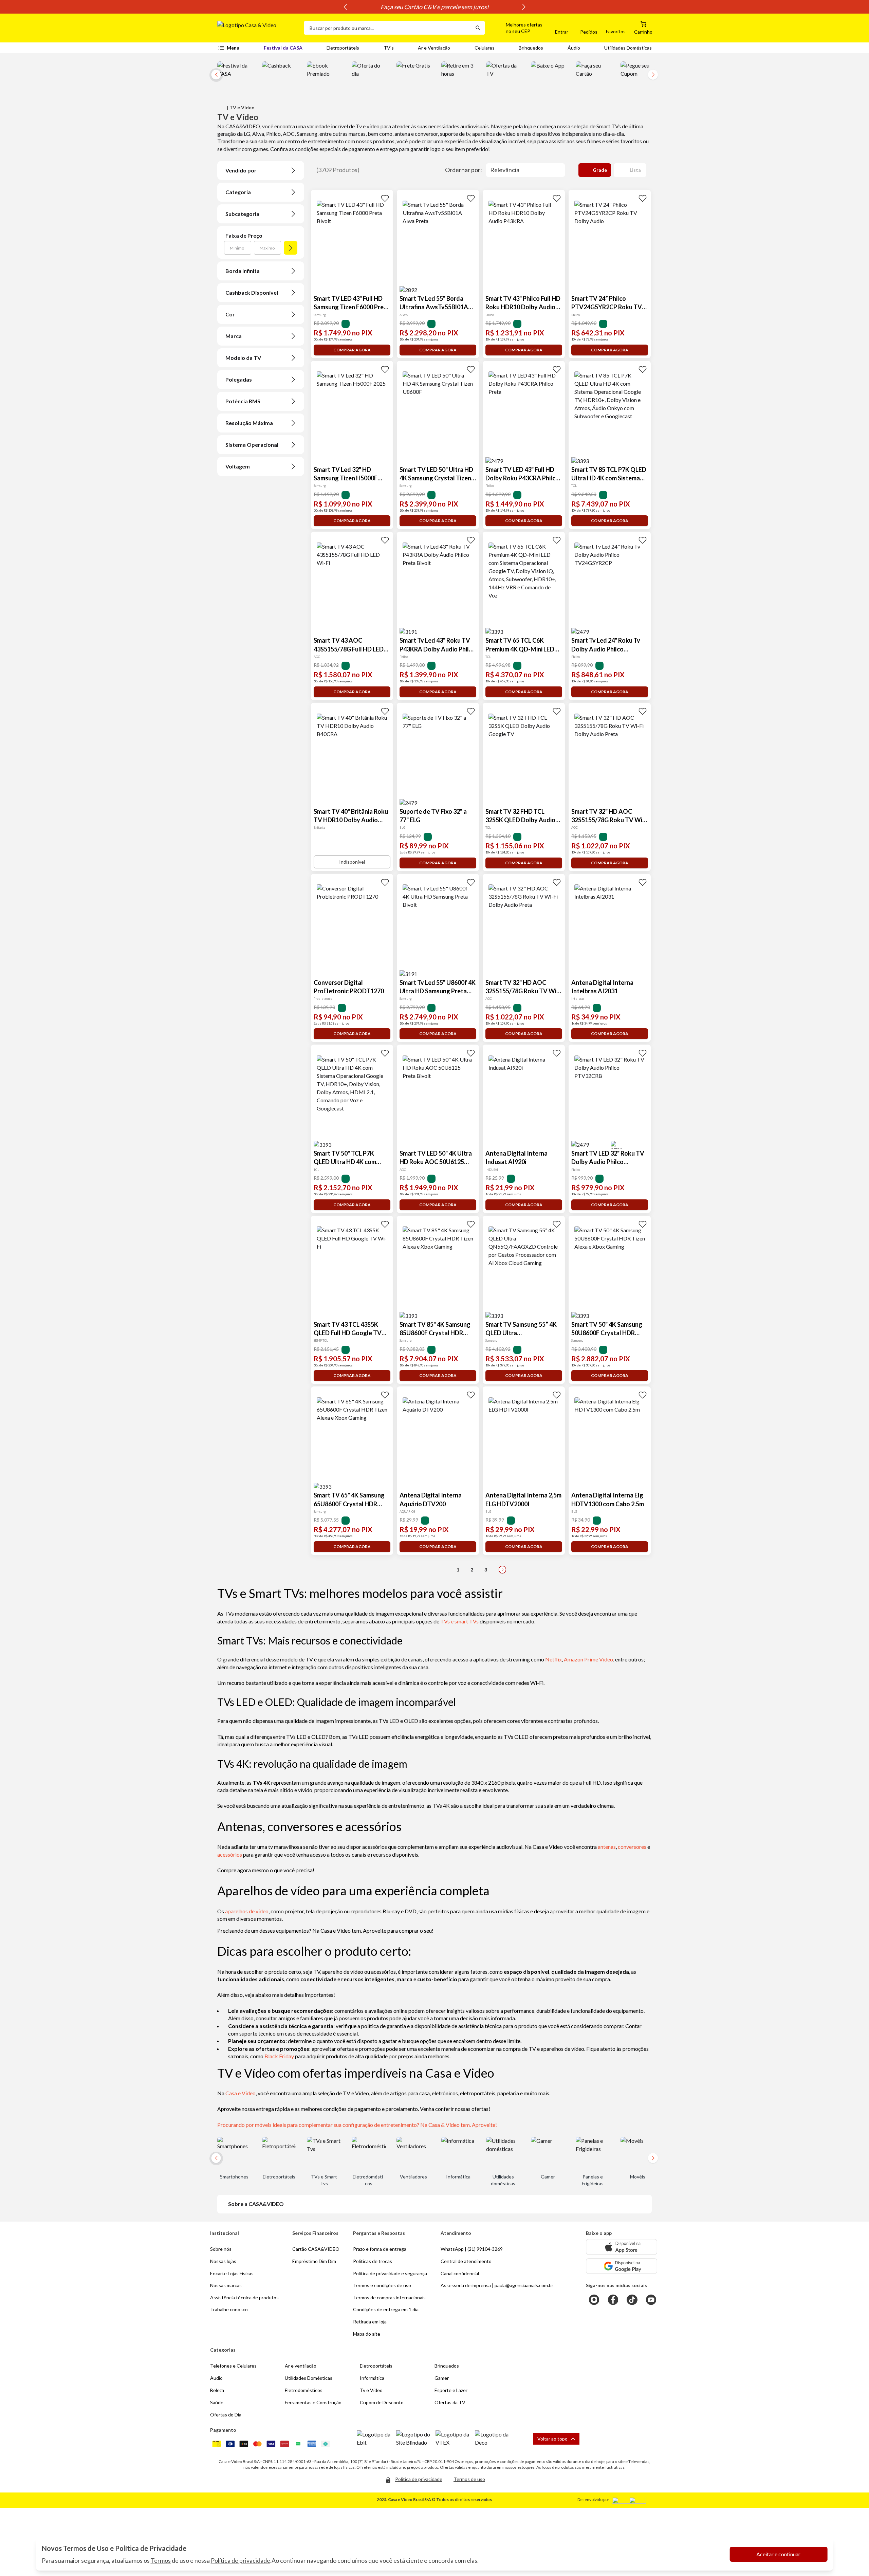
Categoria (238, 192)
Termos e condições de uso (382, 2285)
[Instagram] (594, 2300)
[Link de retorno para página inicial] (258, 28)
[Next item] (524, 7)
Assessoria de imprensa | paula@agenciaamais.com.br (497, 2285)
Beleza (217, 2390)
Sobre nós (221, 2249)
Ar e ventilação (301, 2366)
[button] (516, 28)
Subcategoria (242, 214)
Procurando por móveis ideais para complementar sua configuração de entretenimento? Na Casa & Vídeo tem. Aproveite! (357, 2125)
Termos (161, 2560)
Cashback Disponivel (252, 292)
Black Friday (279, 2056)
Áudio (574, 48)
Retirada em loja (370, 2322)
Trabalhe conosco (229, 2309)
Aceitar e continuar (778, 2554)
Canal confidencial (460, 2273)
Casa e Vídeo (241, 2093)
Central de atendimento (466, 2261)
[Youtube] (651, 2300)
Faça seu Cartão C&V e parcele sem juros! (435, 7)
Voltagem (238, 466)
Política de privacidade (241, 2560)
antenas (607, 1847)
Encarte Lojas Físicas (232, 2273)
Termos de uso (469, 2479)
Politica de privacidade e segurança (390, 2273)
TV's (389, 48)
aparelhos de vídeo (247, 1911)
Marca (234, 336)
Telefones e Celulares (233, 2366)
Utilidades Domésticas (628, 48)
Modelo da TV (243, 358)
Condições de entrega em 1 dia (386, 2309)
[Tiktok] (632, 2300)
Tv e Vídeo (371, 2390)
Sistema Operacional (252, 445)
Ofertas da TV (450, 2402)
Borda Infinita (243, 271)
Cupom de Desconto (382, 2402)
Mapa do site (367, 2334)
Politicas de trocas (373, 2261)
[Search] (478, 28)
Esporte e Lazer (451, 2390)
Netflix (553, 1659)
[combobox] (388, 28)
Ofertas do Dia (226, 2415)
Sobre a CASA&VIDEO (256, 2204)
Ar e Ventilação (434, 48)
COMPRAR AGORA (352, 350)
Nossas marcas (226, 2285)
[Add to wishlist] (385, 198)
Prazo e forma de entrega (380, 2249)
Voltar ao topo (552, 2439)
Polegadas (239, 379)
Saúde (217, 2402)
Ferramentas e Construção (313, 2402)
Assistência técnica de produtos (244, 2297)
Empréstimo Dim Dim (314, 2261)
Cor (230, 314)
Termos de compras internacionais (389, 2297)
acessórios (230, 1854)
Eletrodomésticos (304, 2390)
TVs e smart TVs (459, 1621)
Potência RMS (243, 401)
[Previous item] (345, 7)
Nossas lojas (223, 2261)
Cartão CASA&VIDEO (316, 2249)
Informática (372, 2378)
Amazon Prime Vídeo (588, 1659)
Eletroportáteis (343, 48)
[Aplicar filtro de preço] (291, 248)
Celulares (485, 48)
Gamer (442, 2378)
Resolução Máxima (249, 423)
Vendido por (241, 170)
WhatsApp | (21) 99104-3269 (472, 2249)
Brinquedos (531, 48)
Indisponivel (352, 862)
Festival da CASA (283, 48)
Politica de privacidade (419, 2479)
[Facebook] (613, 2300)
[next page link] (502, 1570)
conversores (632, 1847)
